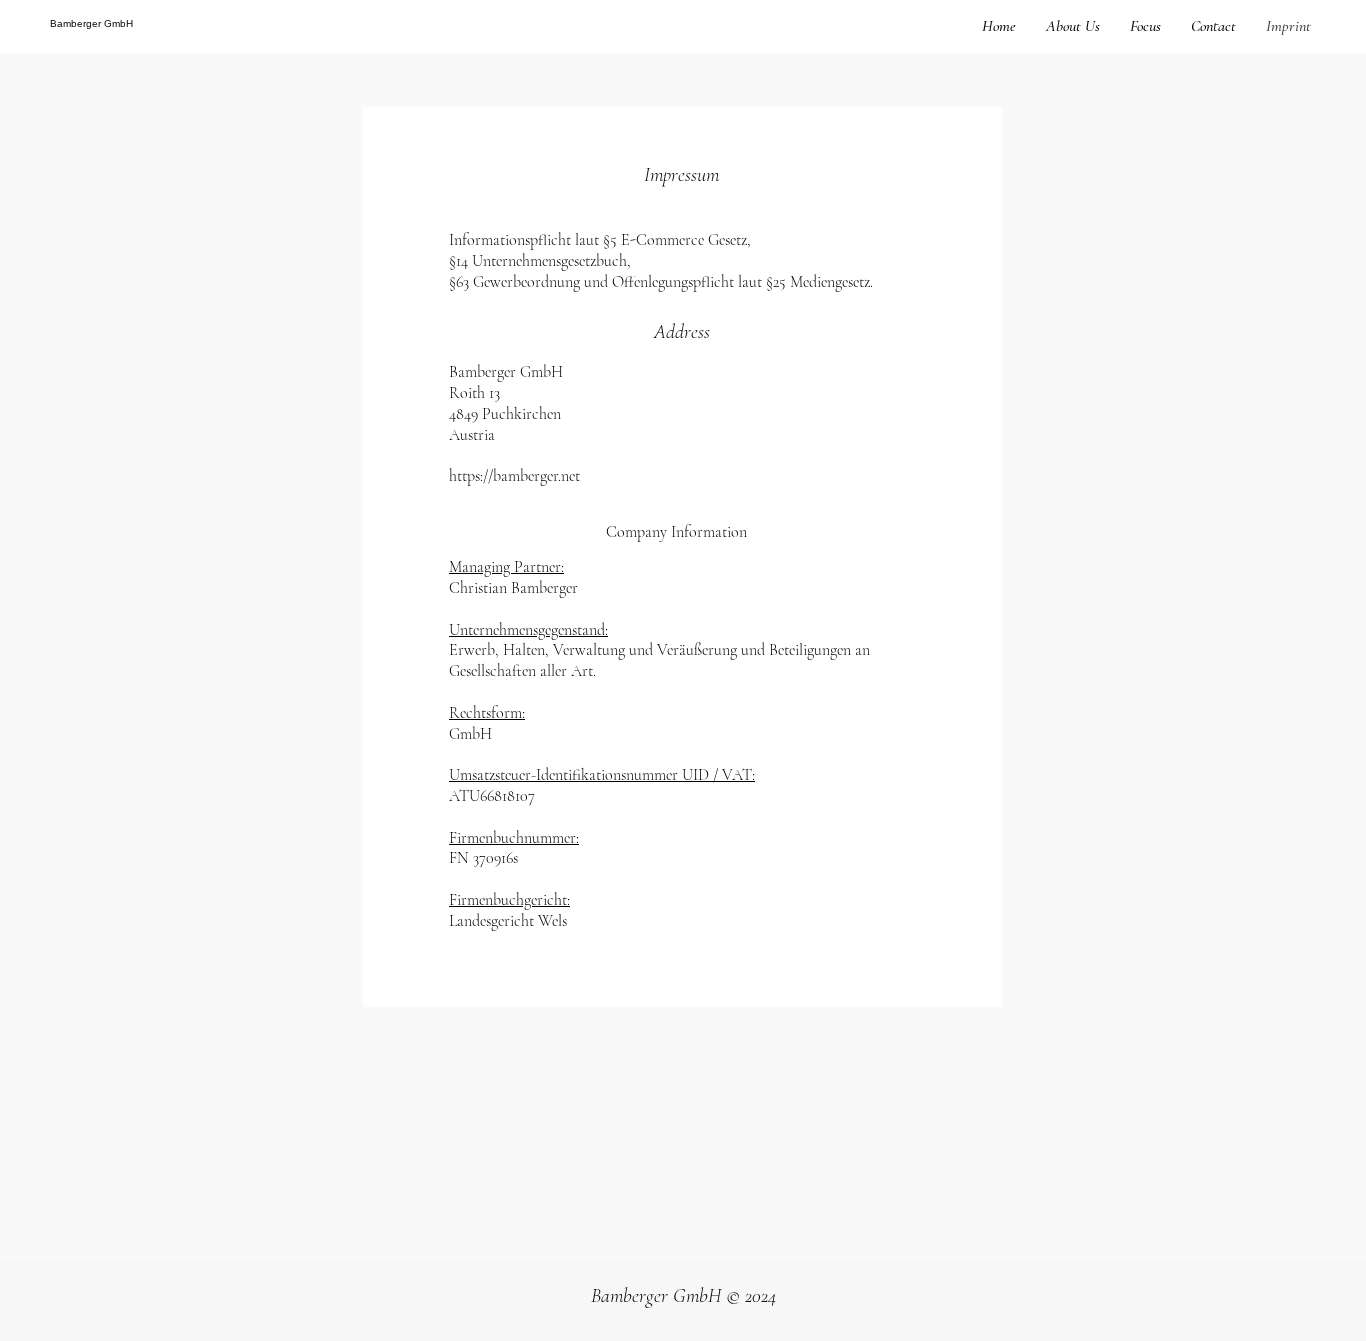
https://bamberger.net (514, 476)
